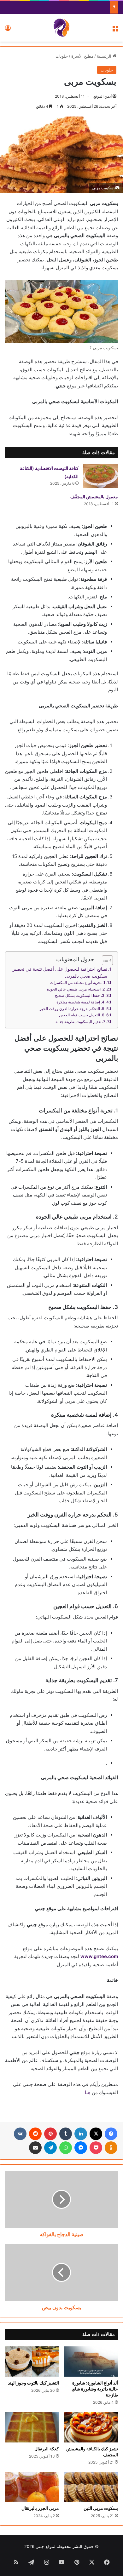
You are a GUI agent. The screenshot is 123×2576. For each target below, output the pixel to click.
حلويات (62, 56)
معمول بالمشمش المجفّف (94, 497)
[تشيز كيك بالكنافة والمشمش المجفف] (91, 2427)
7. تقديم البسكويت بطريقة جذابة (80, 1022)
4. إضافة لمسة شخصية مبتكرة (80, 1002)
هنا (88, 2092)
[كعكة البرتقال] (32, 2427)
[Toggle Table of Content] (104, 960)
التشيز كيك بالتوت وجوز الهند (33, 2383)
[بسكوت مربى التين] (91, 2487)
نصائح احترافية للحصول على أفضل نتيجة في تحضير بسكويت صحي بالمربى (60, 973)
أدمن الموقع (102, 96)
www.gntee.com (99, 1956)
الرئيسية (105, 56)
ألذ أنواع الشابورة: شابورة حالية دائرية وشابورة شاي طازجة (95, 2389)
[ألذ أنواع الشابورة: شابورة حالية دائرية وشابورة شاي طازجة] (91, 2362)
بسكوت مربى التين (101, 2508)
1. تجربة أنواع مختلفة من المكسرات (78, 982)
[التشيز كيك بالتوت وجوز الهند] (32, 2362)
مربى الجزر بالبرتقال (40, 2508)
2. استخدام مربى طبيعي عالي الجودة (76, 989)
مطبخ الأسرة (82, 56)
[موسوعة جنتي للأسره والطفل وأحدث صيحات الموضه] (61, 28)
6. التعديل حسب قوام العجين (82, 1015)
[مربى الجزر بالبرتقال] (32, 2487)
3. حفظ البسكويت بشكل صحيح (80, 995)
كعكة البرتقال (47, 2449)
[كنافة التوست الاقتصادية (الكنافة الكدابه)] (101, 476)
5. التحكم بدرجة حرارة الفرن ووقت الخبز (72, 1009)
